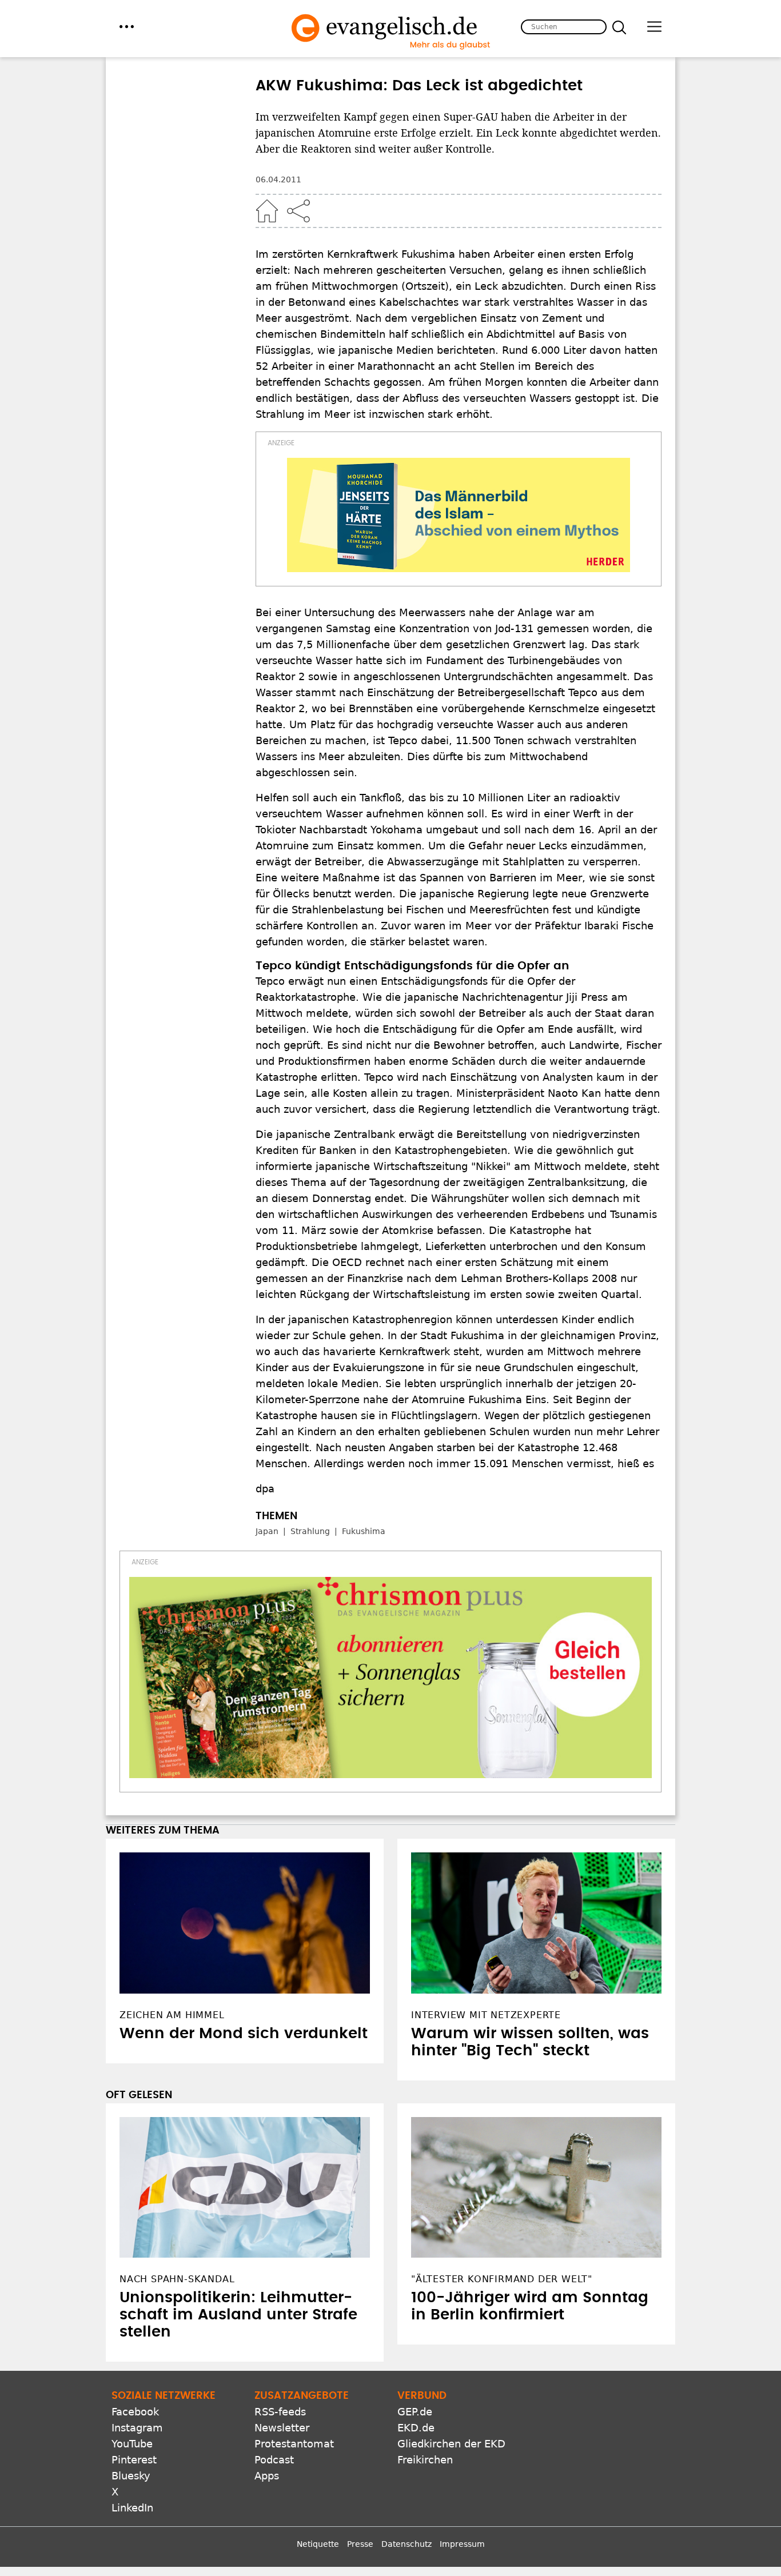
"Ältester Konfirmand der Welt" (502, 2279)
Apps (267, 2476)
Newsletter (282, 2428)
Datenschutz (407, 2544)
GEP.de (415, 2412)
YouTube (132, 2444)
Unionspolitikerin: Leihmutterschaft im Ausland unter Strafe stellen (238, 2315)
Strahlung (310, 1531)
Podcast (274, 2460)
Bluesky (131, 2476)
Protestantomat (294, 2444)
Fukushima (364, 1531)
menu (127, 27)
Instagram (137, 2428)
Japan (267, 1531)
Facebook (135, 2412)
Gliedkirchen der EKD (451, 2444)
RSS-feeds (280, 2412)
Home (267, 211)
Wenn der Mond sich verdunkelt (244, 2034)
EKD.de (416, 2428)
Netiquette (318, 2544)
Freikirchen (425, 2460)
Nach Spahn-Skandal (177, 2279)
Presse (360, 2544)
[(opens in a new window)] (459, 515)
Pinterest (134, 2460)
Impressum (462, 2544)
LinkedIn (132, 2508)
